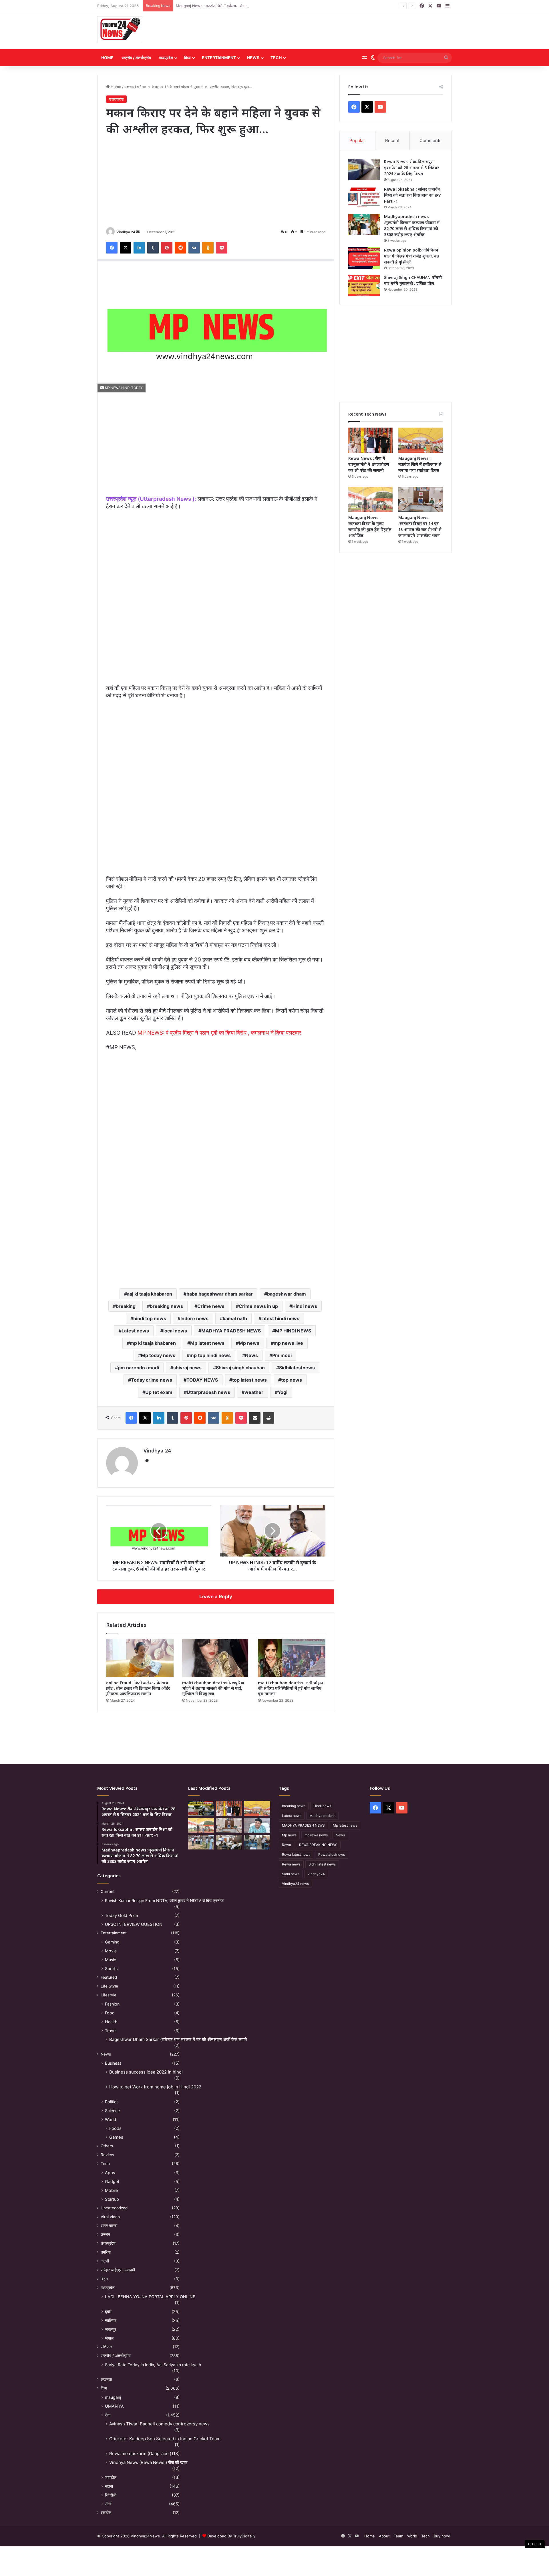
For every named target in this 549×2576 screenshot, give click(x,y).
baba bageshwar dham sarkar (220, 1294)
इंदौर (108, 2311)
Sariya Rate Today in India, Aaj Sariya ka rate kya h (153, 2365)
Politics (112, 2102)
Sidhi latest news (322, 1864)
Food (110, 2013)
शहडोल (106, 2513)
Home (107, 58)
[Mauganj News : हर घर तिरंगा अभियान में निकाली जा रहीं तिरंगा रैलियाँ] (257, 1825)
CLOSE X (535, 2544)
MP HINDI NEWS (293, 1331)
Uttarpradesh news (208, 1392)
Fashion (112, 2004)
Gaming (112, 1942)
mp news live (288, 1343)
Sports (111, 1969)
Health (111, 2022)
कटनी (105, 2261)
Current (108, 1891)
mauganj (113, 2397)
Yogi (283, 1392)
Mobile (111, 2190)
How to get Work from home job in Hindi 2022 (155, 2087)
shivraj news (187, 1368)
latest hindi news (280, 1318)
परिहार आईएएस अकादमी (118, 2270)
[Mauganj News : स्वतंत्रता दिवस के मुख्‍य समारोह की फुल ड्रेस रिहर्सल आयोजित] (371, 499)
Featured (109, 1977)
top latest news (249, 1380)
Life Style (109, 1986)
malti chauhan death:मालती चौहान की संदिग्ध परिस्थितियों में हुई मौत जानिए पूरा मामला (291, 1688)
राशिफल (106, 2347)
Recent (392, 140)
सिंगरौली (111, 2495)
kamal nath (235, 1318)
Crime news (211, 1306)
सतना (109, 2486)
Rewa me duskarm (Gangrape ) (140, 2454)
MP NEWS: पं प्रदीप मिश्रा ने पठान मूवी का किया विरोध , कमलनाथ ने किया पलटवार (219, 1033)
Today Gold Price (121, 1915)
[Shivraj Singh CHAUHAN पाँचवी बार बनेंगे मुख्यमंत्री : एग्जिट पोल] (364, 285)
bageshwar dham (287, 1294)
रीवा (108, 2415)
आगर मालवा (109, 2226)
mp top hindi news (210, 1355)
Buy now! (442, 2536)
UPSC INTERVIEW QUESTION (134, 1924)
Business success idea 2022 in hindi (146, 2072)
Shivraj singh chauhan (240, 1368)
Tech (276, 58)
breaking (126, 1306)
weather (254, 1392)
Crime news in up (258, 1306)
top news (292, 1380)
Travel (111, 2031)
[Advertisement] (335, 31)
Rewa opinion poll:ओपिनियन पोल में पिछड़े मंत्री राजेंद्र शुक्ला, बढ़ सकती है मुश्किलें (411, 256)
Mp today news (158, 1355)
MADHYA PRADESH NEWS (231, 1331)
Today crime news (152, 1380)
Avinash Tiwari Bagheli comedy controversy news (159, 2424)
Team (398, 2536)
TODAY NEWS (202, 1380)
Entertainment (219, 58)
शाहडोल (111, 2477)
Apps (110, 2173)
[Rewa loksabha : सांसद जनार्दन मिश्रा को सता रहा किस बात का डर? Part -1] (364, 197)
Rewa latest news (296, 1854)
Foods (115, 2128)
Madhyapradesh (322, 1816)
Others (107, 2146)
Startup (112, 2199)
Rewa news (291, 1864)
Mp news (249, 1343)
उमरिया (106, 2252)
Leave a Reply (216, 1597)
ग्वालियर (111, 2320)
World (111, 2119)
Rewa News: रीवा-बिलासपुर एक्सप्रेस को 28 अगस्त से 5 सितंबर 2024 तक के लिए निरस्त (411, 168)
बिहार (104, 2279)
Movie (111, 1951)
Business (113, 2063)
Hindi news (305, 1306)
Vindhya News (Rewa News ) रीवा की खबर (148, 2462)
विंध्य (187, 58)
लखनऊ (106, 2379)
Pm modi (282, 1355)
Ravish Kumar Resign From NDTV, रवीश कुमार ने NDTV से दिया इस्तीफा (165, 1900)
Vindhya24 (316, 1874)
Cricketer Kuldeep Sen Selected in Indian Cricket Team (165, 2439)
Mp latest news (207, 1343)
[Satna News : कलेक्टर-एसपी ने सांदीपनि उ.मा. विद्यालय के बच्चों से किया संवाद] (257, 1842)
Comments (430, 140)
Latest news (135, 1331)
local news (175, 1331)
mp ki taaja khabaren (153, 1343)
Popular (357, 140)
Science (112, 2111)
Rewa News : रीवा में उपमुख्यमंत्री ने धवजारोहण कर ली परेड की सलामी (369, 464)
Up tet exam (159, 1392)
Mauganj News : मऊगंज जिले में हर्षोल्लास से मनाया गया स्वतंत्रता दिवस (227, 6)
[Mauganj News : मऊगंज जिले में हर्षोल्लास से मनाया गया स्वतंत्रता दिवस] (421, 440)
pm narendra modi (138, 1368)
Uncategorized (114, 2208)
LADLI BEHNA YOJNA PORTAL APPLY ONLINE (150, 2297)
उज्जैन (105, 2234)
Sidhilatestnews (297, 1368)
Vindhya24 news (295, 1884)
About (384, 2536)
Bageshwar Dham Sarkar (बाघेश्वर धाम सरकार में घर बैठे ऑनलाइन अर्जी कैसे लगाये (178, 2039)
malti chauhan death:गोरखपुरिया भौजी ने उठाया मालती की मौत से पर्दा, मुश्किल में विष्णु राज (213, 1688)
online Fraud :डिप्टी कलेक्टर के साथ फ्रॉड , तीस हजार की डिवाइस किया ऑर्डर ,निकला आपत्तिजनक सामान (138, 1688)
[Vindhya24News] (120, 29)
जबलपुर (111, 2329)
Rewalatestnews (332, 1854)
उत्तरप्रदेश (132, 87)
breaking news (166, 1306)
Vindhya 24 (126, 232)
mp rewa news (316, 1835)
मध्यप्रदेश (166, 58)
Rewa (287, 1845)
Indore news (194, 1318)
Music (111, 1960)
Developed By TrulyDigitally (231, 2536)
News (253, 58)
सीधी (108, 2504)
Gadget (112, 2181)
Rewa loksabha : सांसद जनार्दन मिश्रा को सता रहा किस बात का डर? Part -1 (412, 195)
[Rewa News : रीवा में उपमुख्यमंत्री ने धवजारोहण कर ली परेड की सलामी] (371, 440)
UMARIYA (114, 2406)
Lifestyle (109, 1995)
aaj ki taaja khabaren (150, 1294)
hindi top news (150, 1318)
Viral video (110, 2217)
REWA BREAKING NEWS (318, 1845)
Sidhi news (291, 1874)
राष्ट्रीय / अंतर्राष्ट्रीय (136, 58)
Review (107, 2155)
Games (116, 2137)
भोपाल (109, 2338)
